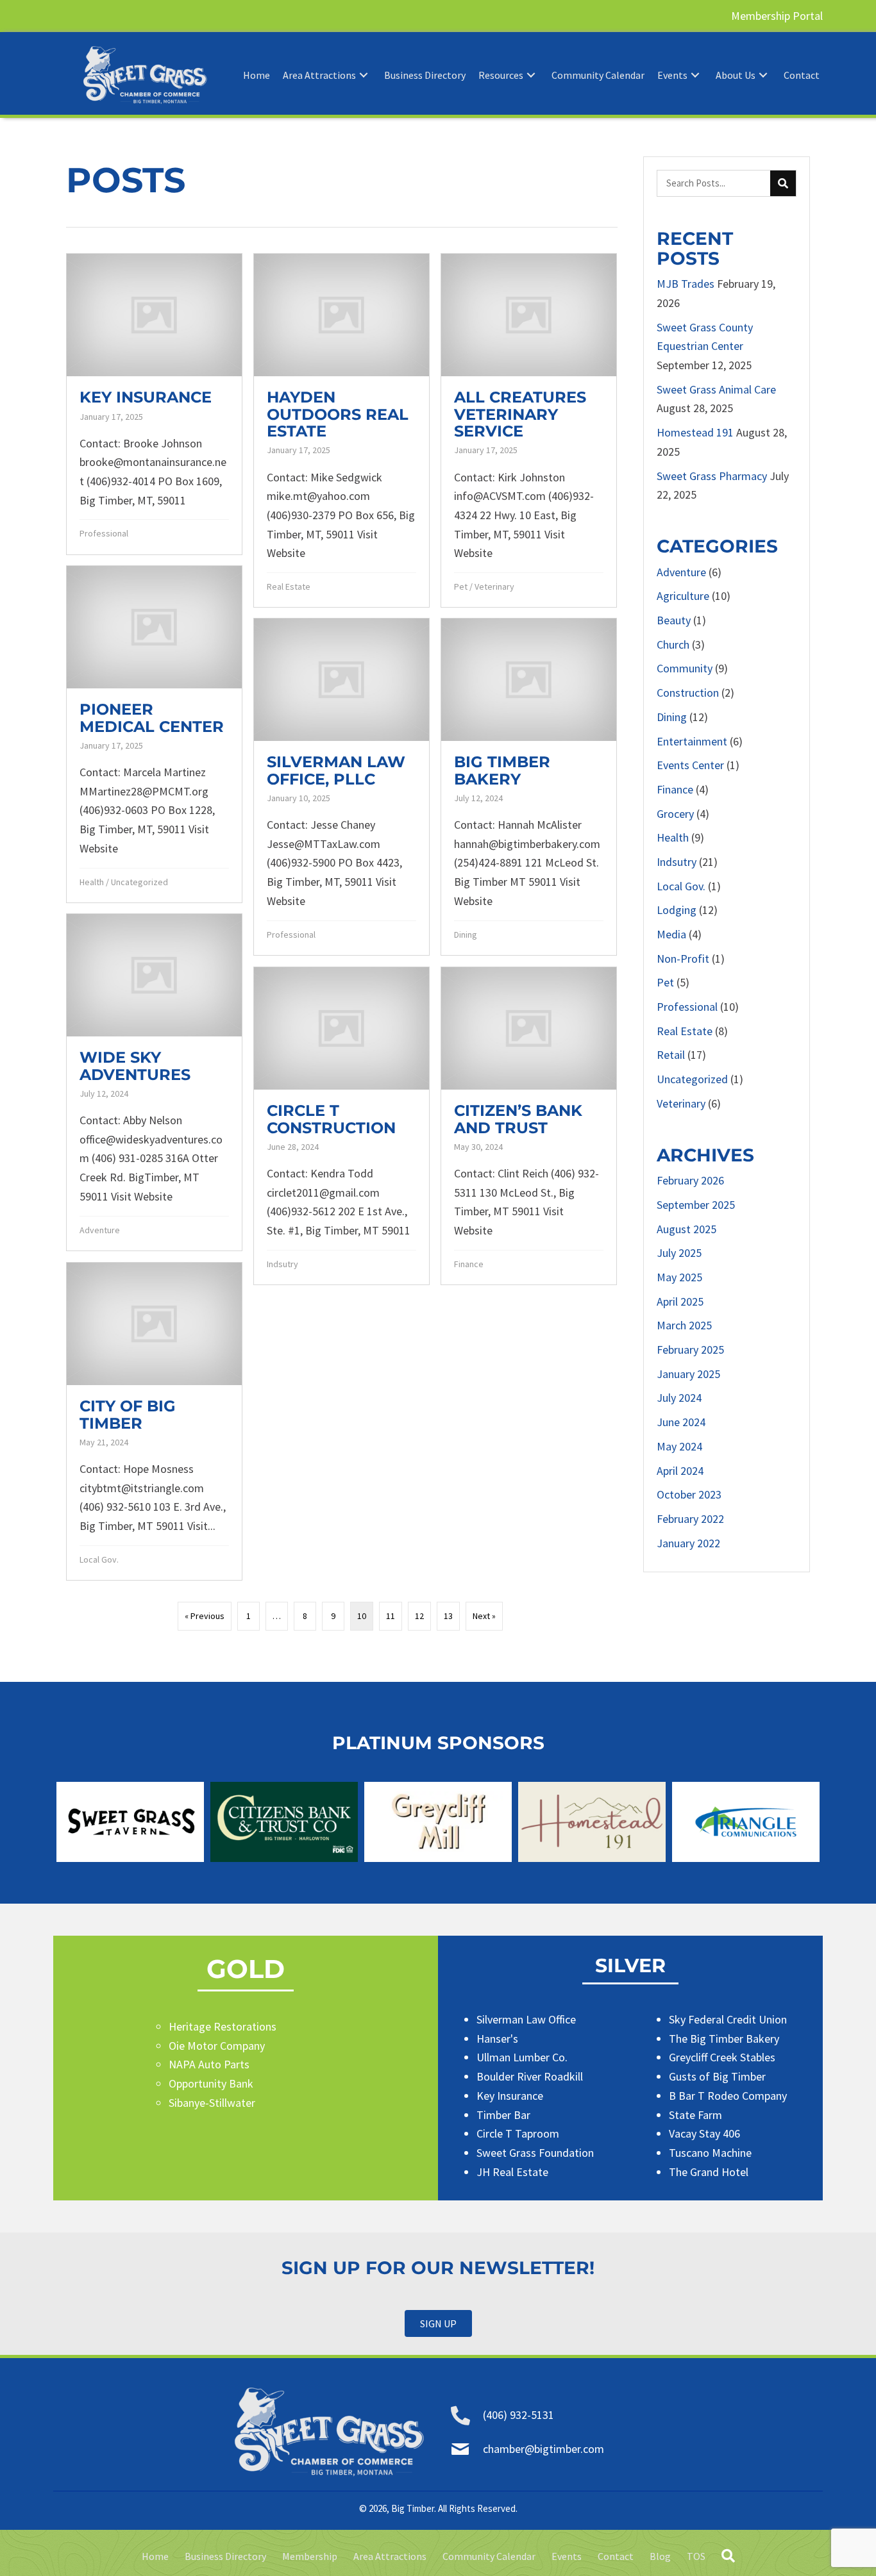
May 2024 (679, 1446)
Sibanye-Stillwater (212, 2103)
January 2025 (688, 1374)
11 (391, 1616)
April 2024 (680, 1471)
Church (673, 644)
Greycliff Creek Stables (722, 2057)
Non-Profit (683, 959)
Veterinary (494, 586)
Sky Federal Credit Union (728, 2019)
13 (448, 1616)
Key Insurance (510, 2096)
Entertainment (692, 741)
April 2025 (680, 1301)
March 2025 (684, 1325)
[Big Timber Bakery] (529, 786)
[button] (438, 2323)
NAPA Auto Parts (209, 2064)
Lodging (677, 910)
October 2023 (689, 1494)
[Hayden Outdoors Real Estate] (341, 430)
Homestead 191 (695, 432)
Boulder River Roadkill (530, 2076)
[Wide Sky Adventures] (154, 1082)
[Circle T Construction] (341, 1126)
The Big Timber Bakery (724, 2039)
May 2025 (679, 1277)
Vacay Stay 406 (704, 2133)
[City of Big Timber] (154, 1421)
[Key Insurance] (154, 404)
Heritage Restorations (223, 2026)
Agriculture (683, 596)
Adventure (100, 1230)
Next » (484, 1616)
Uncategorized (139, 882)
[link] (257, 75)
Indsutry (282, 1264)
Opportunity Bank (211, 2083)
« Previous (205, 1616)
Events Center (690, 765)
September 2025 (696, 1205)
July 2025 (679, 1253)
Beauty (674, 620)
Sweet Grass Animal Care (716, 389)
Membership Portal (777, 16)
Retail (671, 1055)
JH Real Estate (512, 2172)
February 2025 (690, 1350)
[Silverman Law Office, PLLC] (341, 786)
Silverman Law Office (526, 2019)
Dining (466, 935)
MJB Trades (686, 284)
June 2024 (681, 1422)
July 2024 (679, 1398)
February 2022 (690, 1519)
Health (92, 882)
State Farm (695, 2115)
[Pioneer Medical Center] (154, 734)
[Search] (783, 183)
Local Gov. (99, 1559)
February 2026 (690, 1180)
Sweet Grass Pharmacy (712, 476)
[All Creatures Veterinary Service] (529, 430)
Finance (469, 1264)
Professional (104, 533)
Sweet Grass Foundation (535, 2153)
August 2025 (686, 1229)
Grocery (675, 814)
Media (671, 934)
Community (685, 668)
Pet (461, 586)
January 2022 (688, 1543)
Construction (688, 693)
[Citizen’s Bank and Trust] (529, 1126)
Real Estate (289, 586)
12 (419, 1616)
